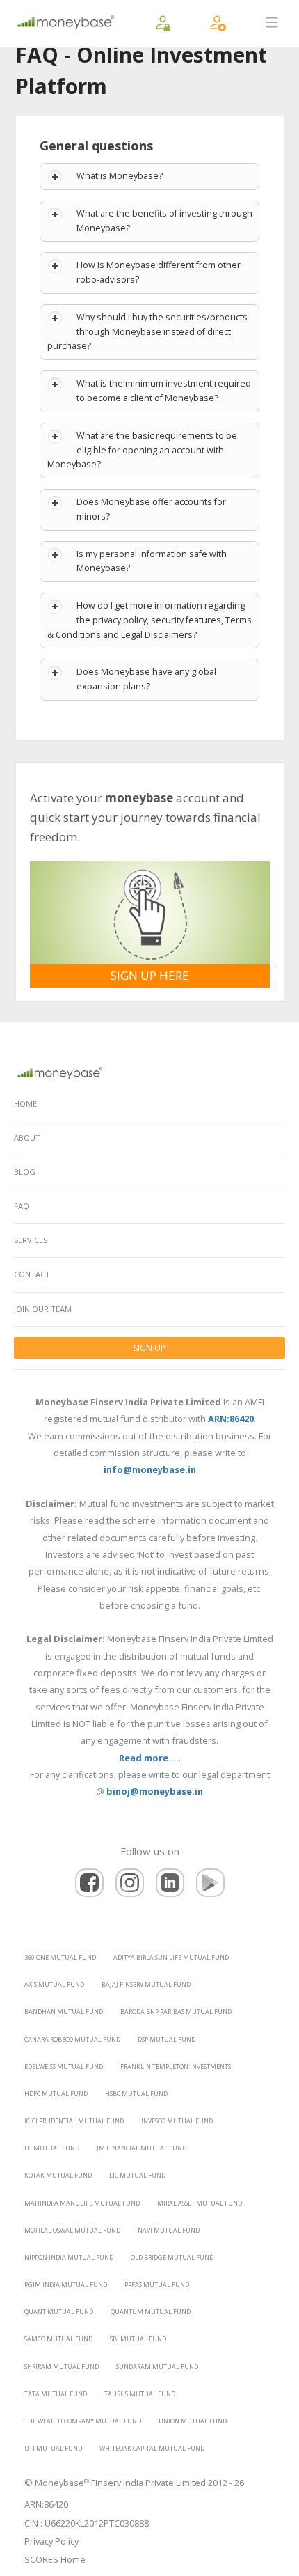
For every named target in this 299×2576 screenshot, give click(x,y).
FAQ (22, 1206)
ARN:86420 (46, 2504)
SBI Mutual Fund (138, 2339)
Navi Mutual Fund (169, 2230)
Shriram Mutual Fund (62, 2367)
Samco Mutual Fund (58, 2339)
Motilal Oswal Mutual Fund (72, 2230)
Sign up (149, 1348)
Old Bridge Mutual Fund (172, 2257)
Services (31, 1240)
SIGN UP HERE (150, 975)
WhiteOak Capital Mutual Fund (152, 2448)
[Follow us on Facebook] (89, 1883)
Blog (25, 1172)
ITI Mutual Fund (52, 2148)
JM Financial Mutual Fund (142, 2148)
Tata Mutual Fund (56, 2394)
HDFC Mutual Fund (56, 2094)
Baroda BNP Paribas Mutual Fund (176, 2012)
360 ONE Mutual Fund (60, 1957)
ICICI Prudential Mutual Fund (74, 2121)
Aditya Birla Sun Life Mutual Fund (171, 1957)
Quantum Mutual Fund (151, 2312)
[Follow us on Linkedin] (170, 1883)
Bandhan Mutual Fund (64, 2012)
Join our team (43, 1309)
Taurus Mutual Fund (140, 2394)
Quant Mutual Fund (59, 2312)
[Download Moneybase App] (210, 1883)
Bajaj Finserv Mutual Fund (146, 1984)
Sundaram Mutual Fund (157, 2367)
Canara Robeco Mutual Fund (72, 2039)
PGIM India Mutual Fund (66, 2285)
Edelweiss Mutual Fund (64, 2067)
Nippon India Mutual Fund (69, 2257)
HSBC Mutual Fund (136, 2094)
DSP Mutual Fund (167, 2039)
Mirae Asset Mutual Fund (200, 2203)
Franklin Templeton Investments (176, 2067)
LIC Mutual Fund (137, 2175)
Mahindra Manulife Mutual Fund (82, 2203)
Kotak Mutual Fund (58, 2175)
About (27, 1138)
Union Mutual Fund (193, 2421)
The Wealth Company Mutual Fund (83, 2421)
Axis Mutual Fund (54, 1984)
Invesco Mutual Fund (177, 2121)
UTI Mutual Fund (53, 2448)
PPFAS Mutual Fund (157, 2285)
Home (25, 1103)
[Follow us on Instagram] (130, 1883)
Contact (32, 1274)
